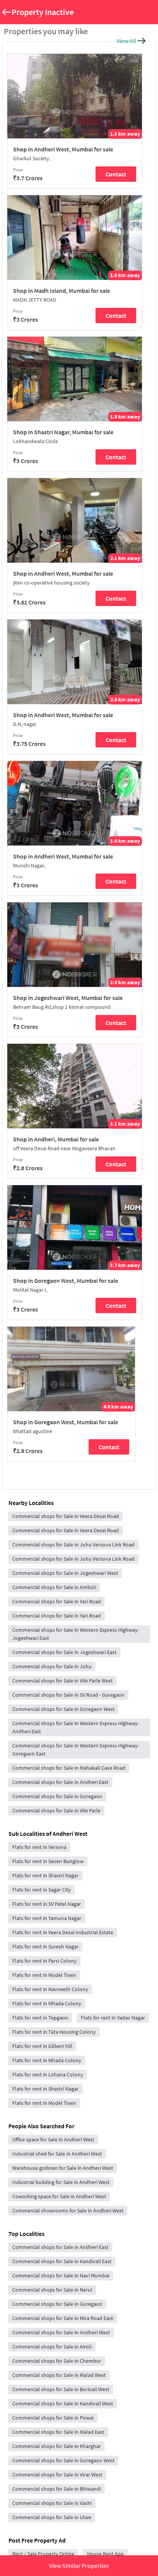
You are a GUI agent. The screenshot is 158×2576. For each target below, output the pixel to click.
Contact (116, 174)
